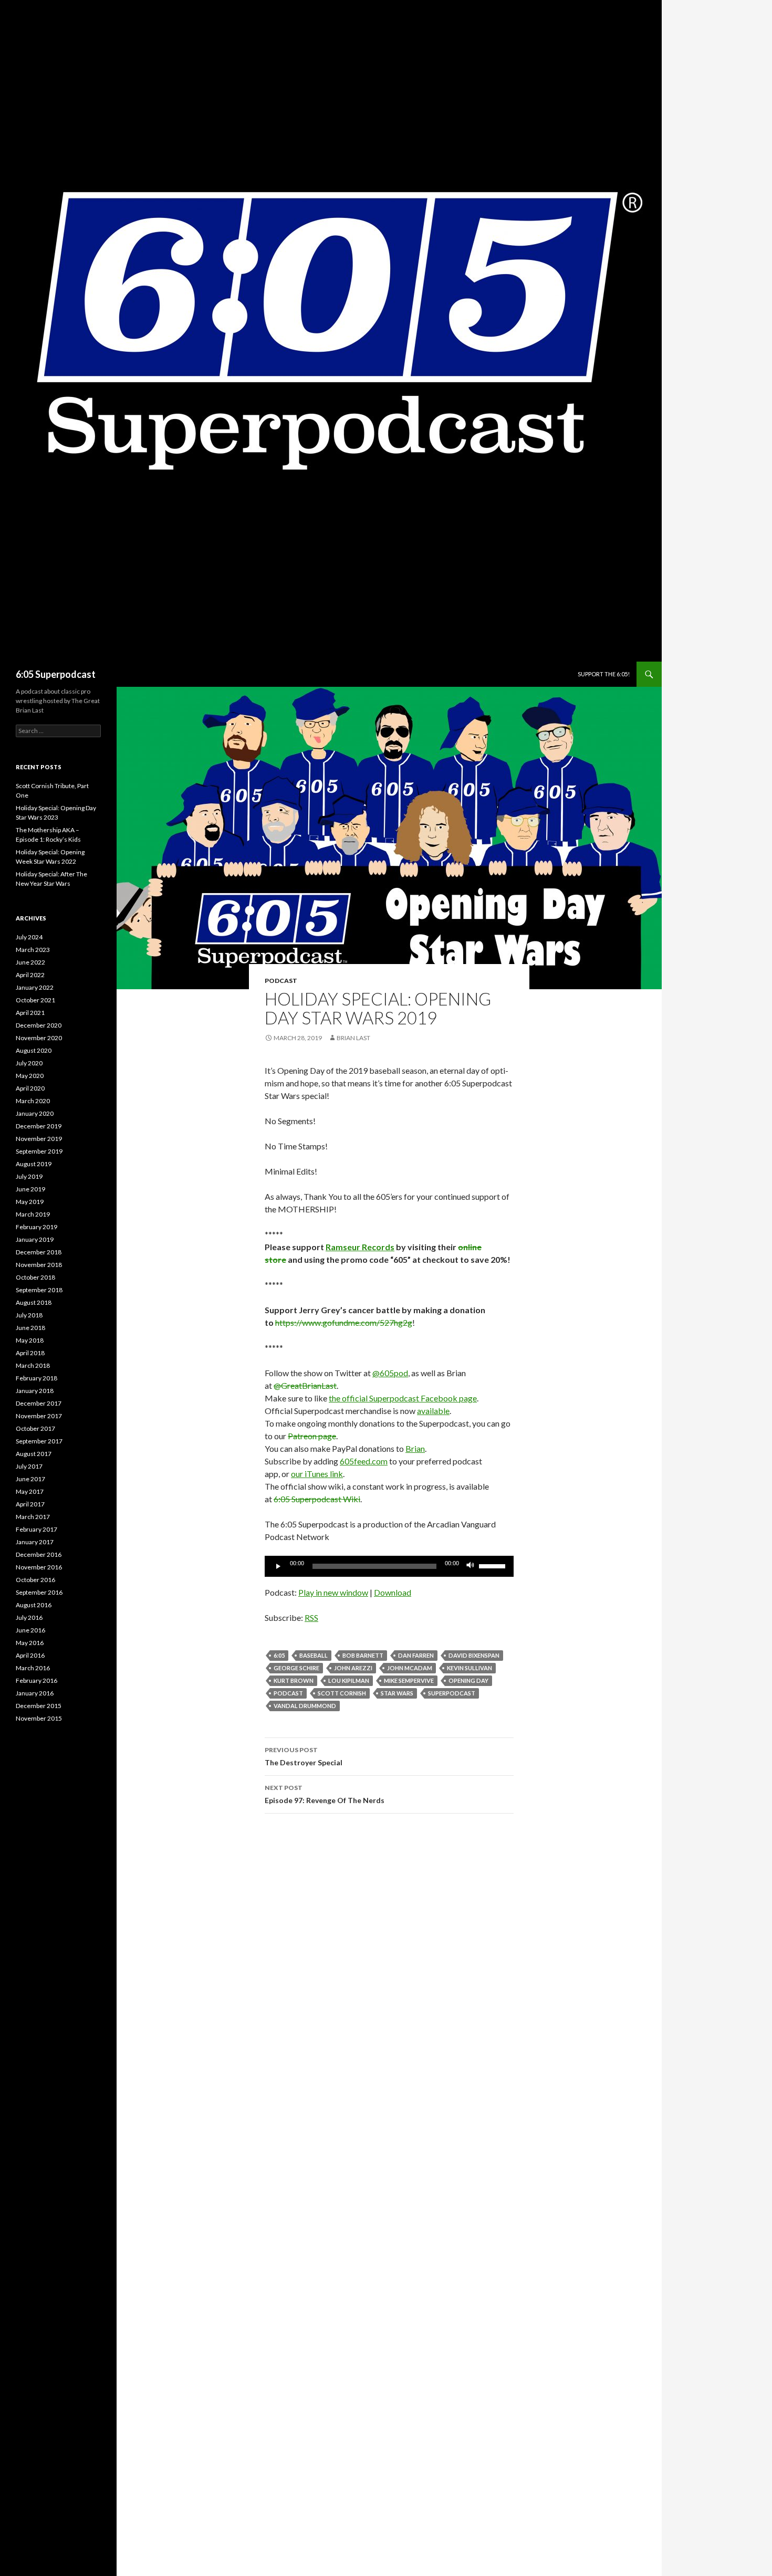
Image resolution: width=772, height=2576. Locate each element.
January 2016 (35, 1693)
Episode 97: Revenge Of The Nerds (325, 1794)
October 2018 (35, 1277)
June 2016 (30, 1630)
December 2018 (39, 1252)
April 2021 (30, 1013)
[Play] (278, 1566)
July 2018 (29, 1315)
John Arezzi (353, 1668)
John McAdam (410, 1668)
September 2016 (39, 1592)
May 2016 (30, 1643)
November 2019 (39, 1139)
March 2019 (33, 1214)
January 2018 (35, 1391)
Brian (415, 1448)
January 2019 (35, 1239)
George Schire (296, 1668)
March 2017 (33, 1517)
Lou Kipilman (349, 1680)
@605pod (390, 1373)
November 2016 (39, 1567)
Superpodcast (452, 1693)
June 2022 (30, 962)
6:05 (279, 1655)
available (433, 1411)
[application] (389, 1566)
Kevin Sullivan (470, 1668)
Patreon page (312, 1436)
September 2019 (39, 1151)
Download (393, 1592)
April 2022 (30, 975)
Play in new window (333, 1592)
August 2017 (34, 1454)
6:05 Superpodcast (56, 674)
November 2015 (39, 1718)
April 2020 (30, 1088)
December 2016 (39, 1554)
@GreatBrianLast (305, 1385)
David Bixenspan (474, 1655)
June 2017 (30, 1479)
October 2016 (35, 1580)
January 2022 (35, 987)
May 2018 (30, 1340)
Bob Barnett (363, 1655)
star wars (397, 1693)
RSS (311, 1617)
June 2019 (30, 1189)
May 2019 (30, 1202)
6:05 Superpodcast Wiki (317, 1499)
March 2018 (33, 1365)
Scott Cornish (342, 1693)
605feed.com (364, 1461)
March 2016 (33, 1668)
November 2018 (39, 1265)
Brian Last (353, 1038)
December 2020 (39, 1025)
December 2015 (39, 1706)
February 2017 (36, 1529)
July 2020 (29, 1063)
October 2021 (35, 1000)
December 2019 (39, 1126)
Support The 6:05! (604, 674)
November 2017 (39, 1416)
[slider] (494, 1565)
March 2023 (33, 950)
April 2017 (30, 1504)
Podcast (281, 981)
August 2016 (34, 1605)
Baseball (314, 1655)
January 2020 (35, 1113)
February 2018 (36, 1378)
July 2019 (29, 1176)
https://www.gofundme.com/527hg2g (344, 1322)
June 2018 (30, 1328)
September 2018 (39, 1290)
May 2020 (30, 1076)
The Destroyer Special (304, 1756)
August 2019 (34, 1164)
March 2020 (33, 1101)
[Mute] (471, 1566)
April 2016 (30, 1655)
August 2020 (34, 1050)
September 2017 (39, 1441)
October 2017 (35, 1428)
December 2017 (39, 1403)
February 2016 (36, 1680)
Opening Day (468, 1680)
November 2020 (39, 1038)
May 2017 (30, 1491)
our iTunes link (317, 1474)
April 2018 (30, 1353)
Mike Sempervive (409, 1680)
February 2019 (36, 1227)
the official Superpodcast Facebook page (403, 1398)
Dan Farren (416, 1655)
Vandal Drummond (305, 1706)
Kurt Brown (294, 1680)
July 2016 (29, 1617)
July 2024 (29, 937)
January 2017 (35, 1542)
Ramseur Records (360, 1247)
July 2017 (29, 1466)
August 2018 (34, 1302)
